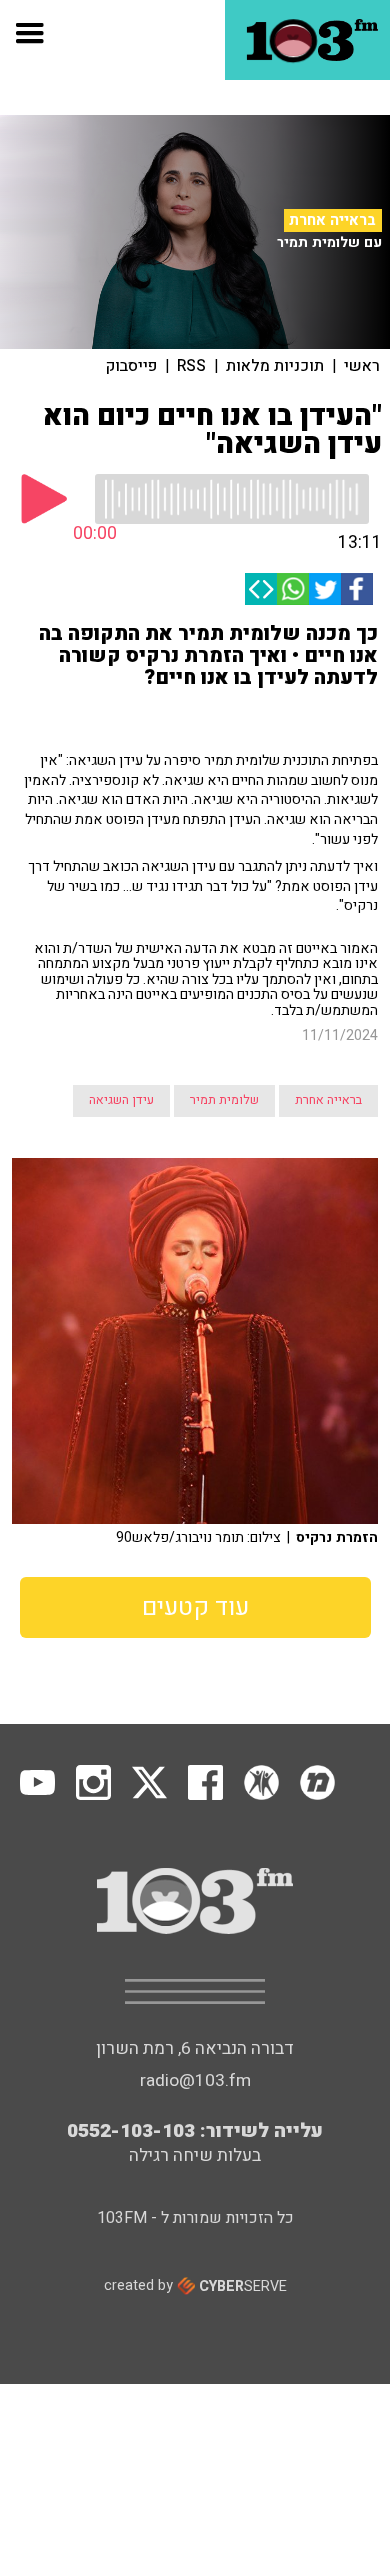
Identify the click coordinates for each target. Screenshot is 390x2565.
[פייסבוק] (357, 589)
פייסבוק (131, 366)
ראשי (362, 366)
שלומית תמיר (224, 1100)
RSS (191, 366)
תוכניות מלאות (275, 366)
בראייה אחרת (332, 220)
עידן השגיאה (121, 1100)
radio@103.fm (195, 2080)
